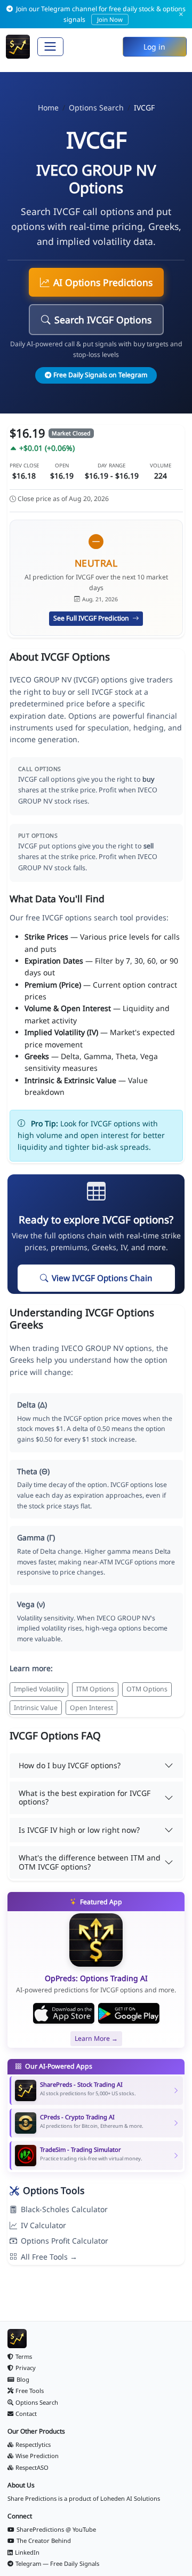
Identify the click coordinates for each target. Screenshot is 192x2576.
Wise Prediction (37, 2456)
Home (48, 108)
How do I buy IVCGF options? (70, 1765)
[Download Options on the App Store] (64, 2014)
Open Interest (91, 1708)
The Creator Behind (44, 2541)
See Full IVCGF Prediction (92, 618)
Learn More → (96, 2038)
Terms (24, 2356)
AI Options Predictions (103, 282)
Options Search (96, 108)
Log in (154, 47)
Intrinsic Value (36, 1708)
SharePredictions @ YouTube (56, 2529)
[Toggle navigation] (50, 47)
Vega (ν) (31, 1604)
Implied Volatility (39, 1689)
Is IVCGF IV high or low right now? (79, 1830)
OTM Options (147, 1689)
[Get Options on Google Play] (129, 2014)
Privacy (26, 2368)
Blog (23, 2379)
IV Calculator (43, 2225)
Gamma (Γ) (36, 1537)
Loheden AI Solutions (130, 2498)
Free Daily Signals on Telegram (100, 375)
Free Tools (30, 2391)
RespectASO (32, 2467)
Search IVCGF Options (103, 320)
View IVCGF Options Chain (102, 1278)
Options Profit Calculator (65, 2241)
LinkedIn (27, 2552)
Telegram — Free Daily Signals (57, 2563)
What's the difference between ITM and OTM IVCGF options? (90, 1862)
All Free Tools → (49, 2257)
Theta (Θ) (33, 1471)
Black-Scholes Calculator (64, 2209)
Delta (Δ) (32, 1405)
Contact (26, 2414)
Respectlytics (33, 2444)
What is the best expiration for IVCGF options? (85, 1798)
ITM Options (95, 1689)
